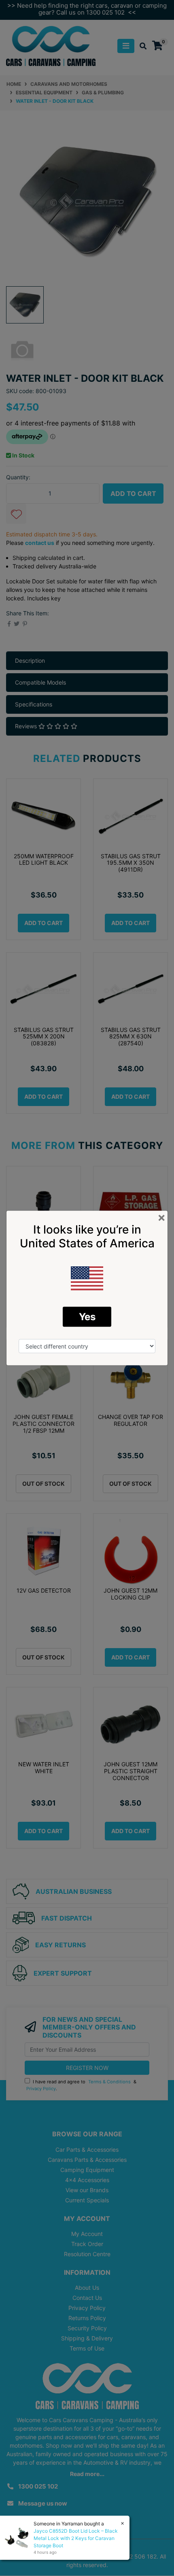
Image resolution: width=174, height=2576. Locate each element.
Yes (87, 1317)
